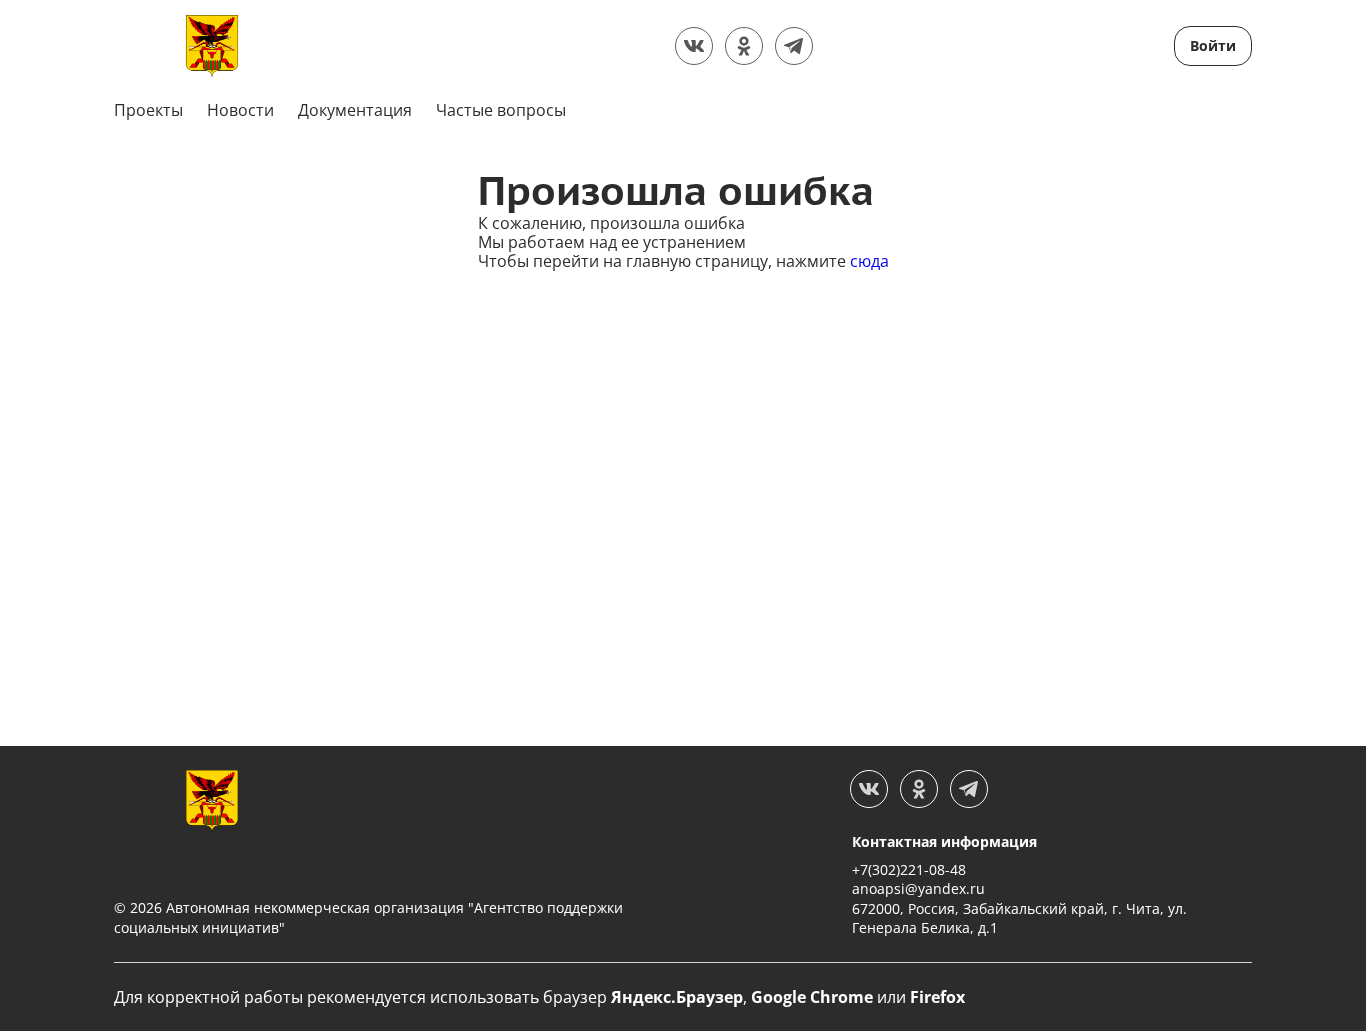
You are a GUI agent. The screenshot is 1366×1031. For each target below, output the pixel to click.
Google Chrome (812, 997)
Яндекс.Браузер (677, 997)
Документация (355, 110)
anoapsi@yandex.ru (918, 888)
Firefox (937, 997)
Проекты (148, 110)
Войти (1213, 45)
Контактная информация (944, 841)
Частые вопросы (501, 110)
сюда (869, 261)
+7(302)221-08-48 (909, 869)
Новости (240, 110)
